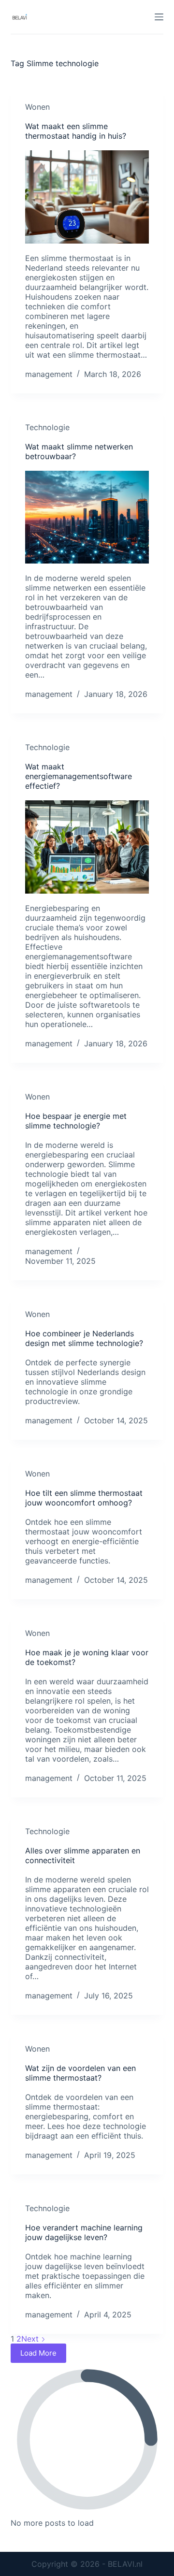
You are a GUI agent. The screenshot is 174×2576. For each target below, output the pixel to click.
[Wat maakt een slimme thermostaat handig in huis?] (87, 197)
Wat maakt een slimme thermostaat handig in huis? (76, 131)
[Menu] (159, 17)
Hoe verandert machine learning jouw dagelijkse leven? (84, 2232)
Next (31, 2339)
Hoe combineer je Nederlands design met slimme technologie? (84, 1338)
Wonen (37, 107)
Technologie (47, 427)
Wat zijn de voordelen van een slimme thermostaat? (80, 2073)
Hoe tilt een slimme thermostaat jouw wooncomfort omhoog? (84, 1498)
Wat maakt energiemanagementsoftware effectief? (79, 776)
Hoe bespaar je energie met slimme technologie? (76, 1121)
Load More (38, 2353)
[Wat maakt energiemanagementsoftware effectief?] (87, 847)
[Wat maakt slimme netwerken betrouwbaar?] (87, 517)
